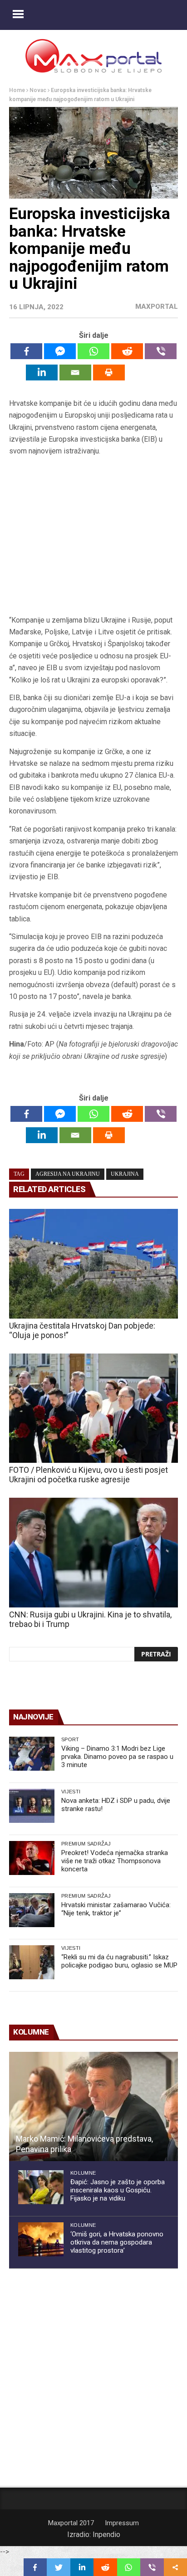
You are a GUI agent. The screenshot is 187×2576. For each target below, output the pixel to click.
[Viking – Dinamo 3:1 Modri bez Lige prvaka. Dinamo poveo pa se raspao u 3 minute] (32, 1754)
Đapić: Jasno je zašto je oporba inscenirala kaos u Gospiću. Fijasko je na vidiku (118, 2190)
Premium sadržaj (86, 1844)
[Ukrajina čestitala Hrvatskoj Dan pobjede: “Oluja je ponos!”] (93, 1264)
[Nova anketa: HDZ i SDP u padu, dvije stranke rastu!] (32, 1806)
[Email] (75, 373)
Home (17, 90)
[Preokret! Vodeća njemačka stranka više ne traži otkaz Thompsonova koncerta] (32, 1858)
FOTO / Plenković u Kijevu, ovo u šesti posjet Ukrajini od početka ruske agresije (89, 1475)
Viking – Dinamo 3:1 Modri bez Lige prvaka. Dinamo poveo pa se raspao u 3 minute (117, 1757)
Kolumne (83, 2173)
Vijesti (71, 1792)
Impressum (122, 2523)
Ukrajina (125, 1174)
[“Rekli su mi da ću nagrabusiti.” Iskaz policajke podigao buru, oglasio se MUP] (32, 1962)
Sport (70, 1739)
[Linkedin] (42, 373)
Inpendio (106, 2535)
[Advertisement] (93, 536)
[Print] (109, 373)
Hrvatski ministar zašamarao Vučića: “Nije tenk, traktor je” (116, 1909)
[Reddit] (127, 351)
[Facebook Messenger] (60, 351)
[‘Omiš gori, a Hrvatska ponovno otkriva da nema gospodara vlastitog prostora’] (41, 2239)
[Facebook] (26, 351)
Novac (38, 90)
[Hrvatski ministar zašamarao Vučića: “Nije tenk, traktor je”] (32, 1910)
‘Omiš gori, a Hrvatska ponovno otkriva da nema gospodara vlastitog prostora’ (117, 2242)
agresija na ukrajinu (68, 1174)
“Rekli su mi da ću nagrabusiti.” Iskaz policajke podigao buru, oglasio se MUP (119, 1961)
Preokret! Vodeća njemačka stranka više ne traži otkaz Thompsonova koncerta (115, 1861)
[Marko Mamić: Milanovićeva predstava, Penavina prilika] (93, 2107)
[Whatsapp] (93, 351)
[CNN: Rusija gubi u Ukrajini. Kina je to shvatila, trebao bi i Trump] (93, 1553)
